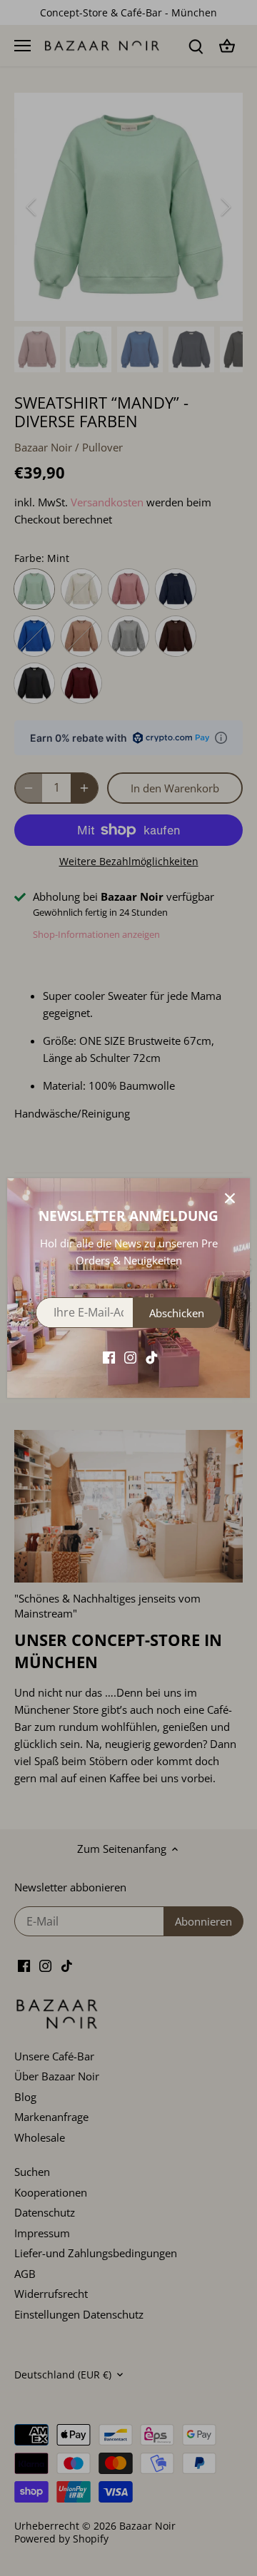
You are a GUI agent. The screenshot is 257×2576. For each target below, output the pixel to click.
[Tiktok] (152, 1357)
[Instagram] (130, 1357)
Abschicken (177, 1313)
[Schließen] (230, 1198)
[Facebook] (109, 1357)
